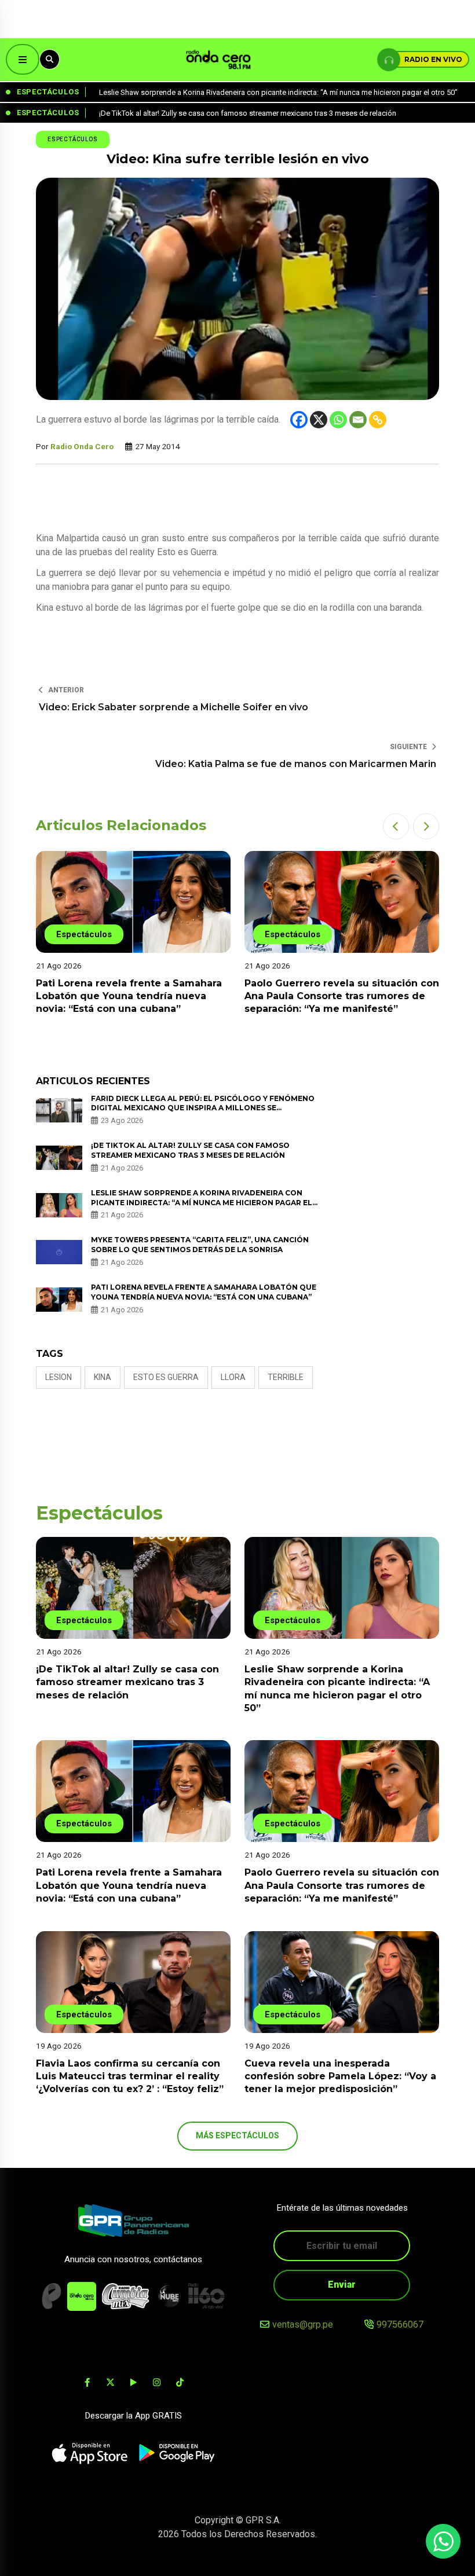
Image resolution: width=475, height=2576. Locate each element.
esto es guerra (166, 1377)
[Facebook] (299, 420)
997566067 (400, 2324)
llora (233, 1377)
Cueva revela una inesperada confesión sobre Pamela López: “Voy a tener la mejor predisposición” (340, 2076)
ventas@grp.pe (303, 2324)
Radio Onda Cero (82, 446)
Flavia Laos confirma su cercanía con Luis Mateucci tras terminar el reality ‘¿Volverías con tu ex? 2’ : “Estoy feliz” (130, 2076)
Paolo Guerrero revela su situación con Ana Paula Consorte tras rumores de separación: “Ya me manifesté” (342, 996)
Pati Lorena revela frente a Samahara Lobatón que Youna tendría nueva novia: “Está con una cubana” (129, 996)
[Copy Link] (378, 420)
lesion (59, 1377)
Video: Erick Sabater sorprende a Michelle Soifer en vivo (173, 707)
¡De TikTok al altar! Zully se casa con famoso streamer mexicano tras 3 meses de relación (190, 1150)
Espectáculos (73, 139)
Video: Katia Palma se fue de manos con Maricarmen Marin (296, 764)
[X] (319, 420)
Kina (103, 1377)
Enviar (342, 2285)
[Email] (358, 420)
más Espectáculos (237, 2135)
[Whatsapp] (338, 420)
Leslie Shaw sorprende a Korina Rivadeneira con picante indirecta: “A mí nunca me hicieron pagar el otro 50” (202, 1203)
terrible (286, 1377)
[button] (396, 826)
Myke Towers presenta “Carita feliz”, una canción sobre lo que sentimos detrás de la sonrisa (200, 1245)
